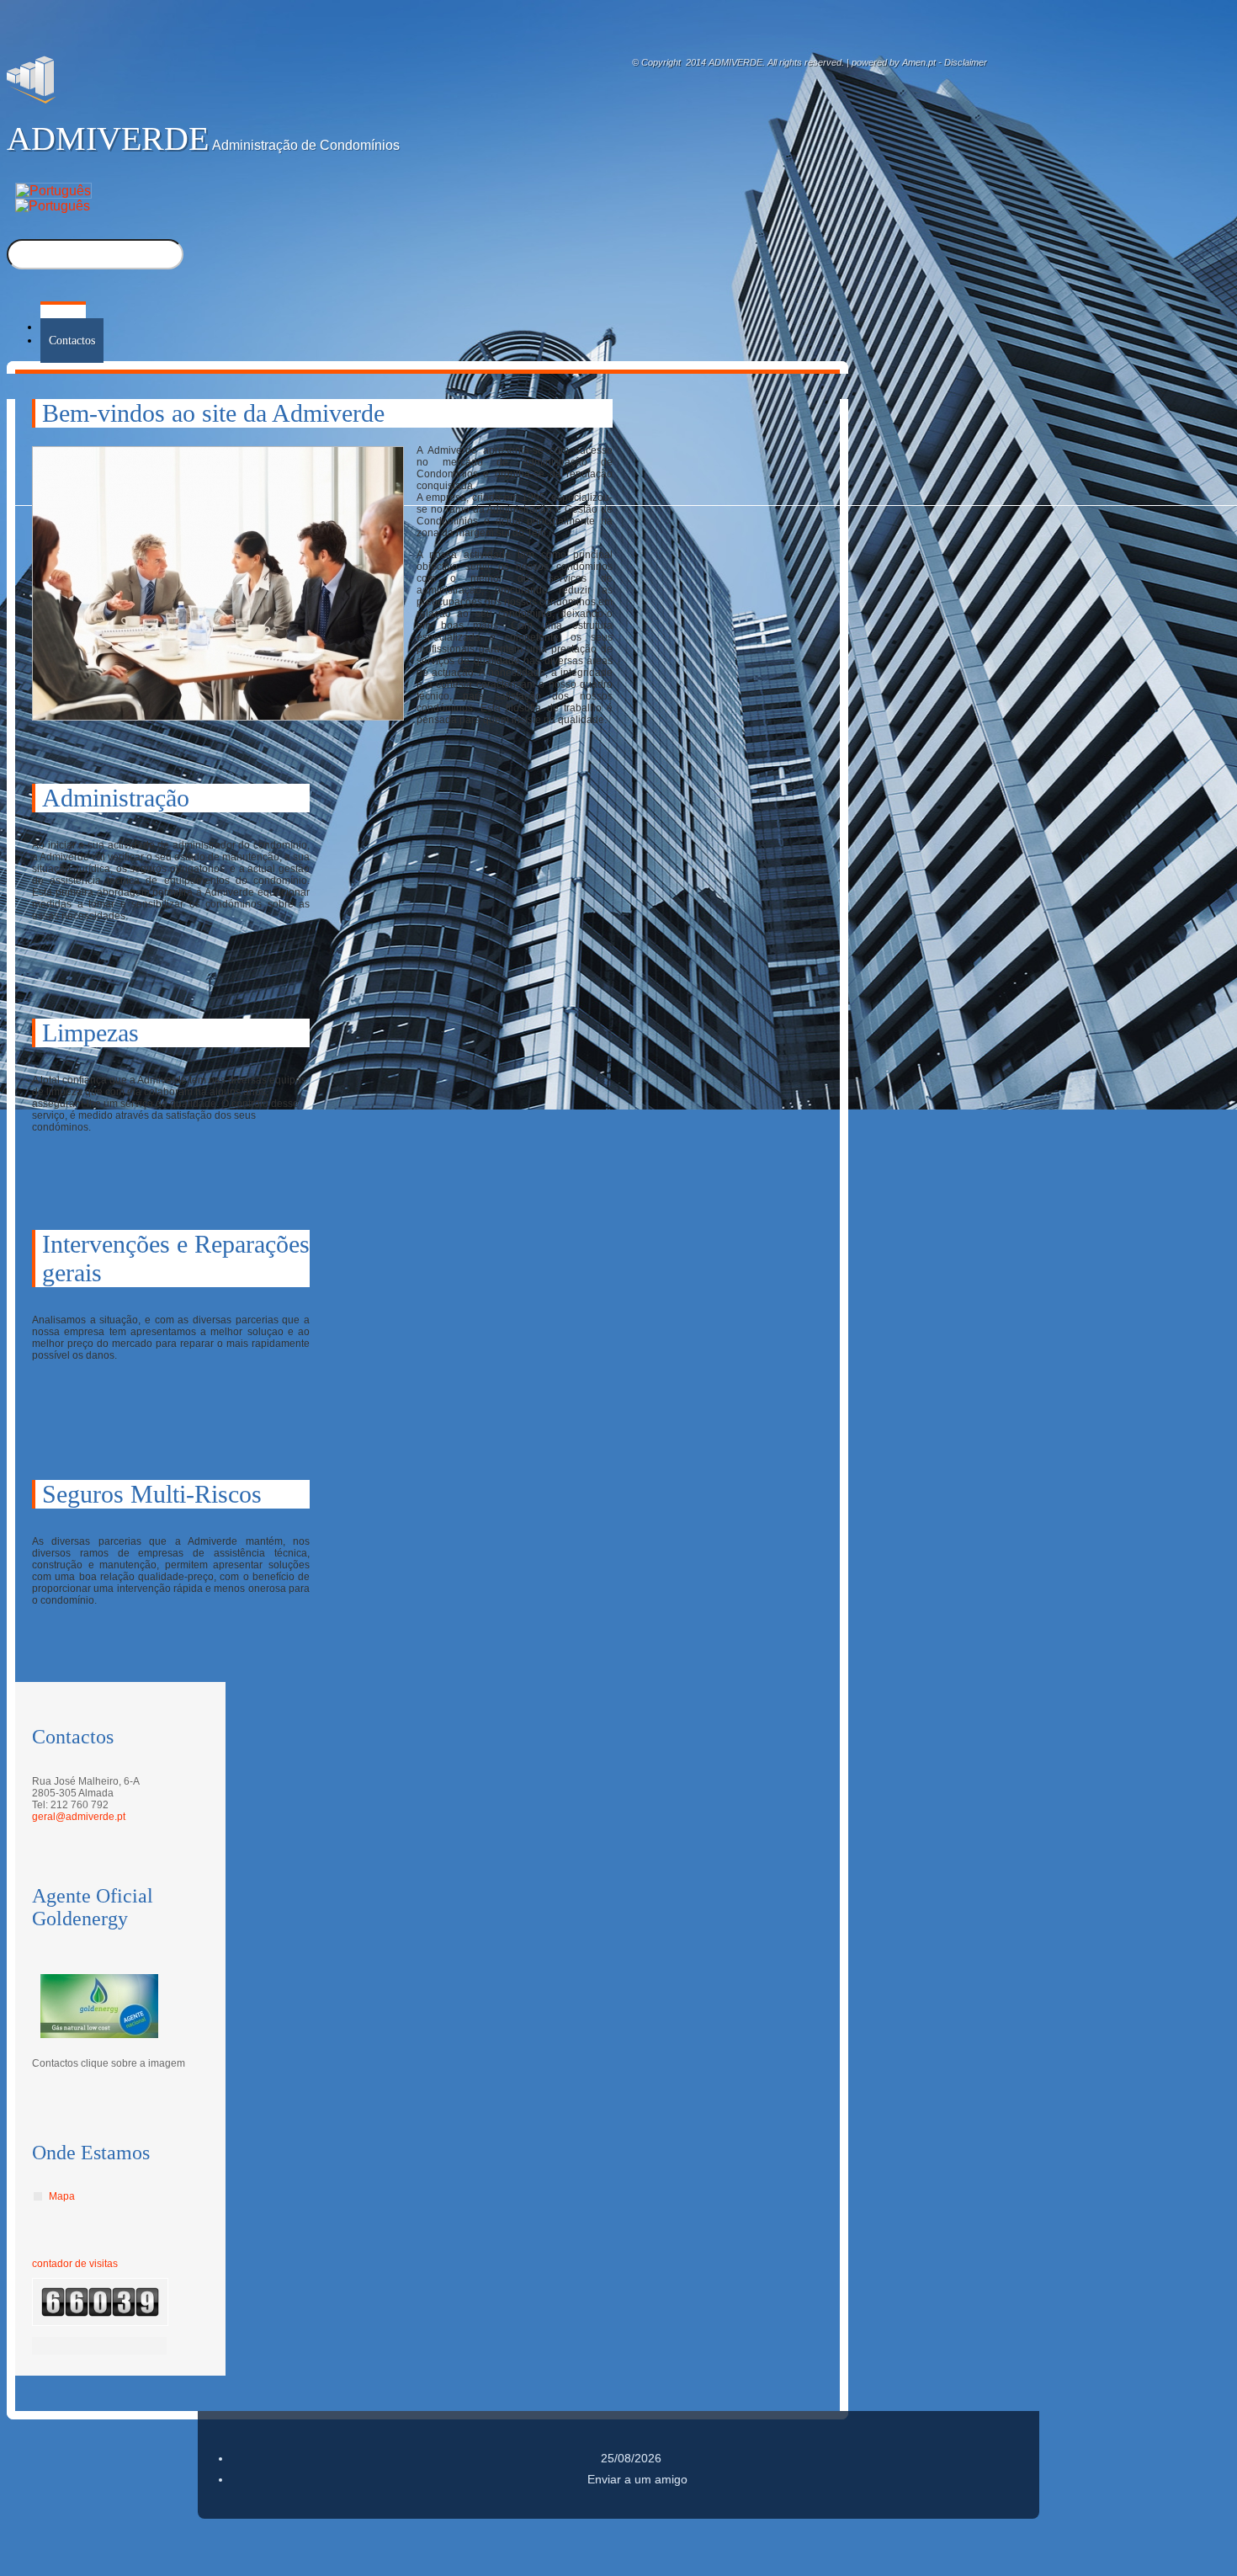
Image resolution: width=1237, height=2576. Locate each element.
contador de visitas (75, 2264)
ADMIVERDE (108, 138)
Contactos (72, 341)
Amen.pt (919, 62)
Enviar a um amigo (637, 2479)
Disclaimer (966, 62)
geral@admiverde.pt (79, 1817)
